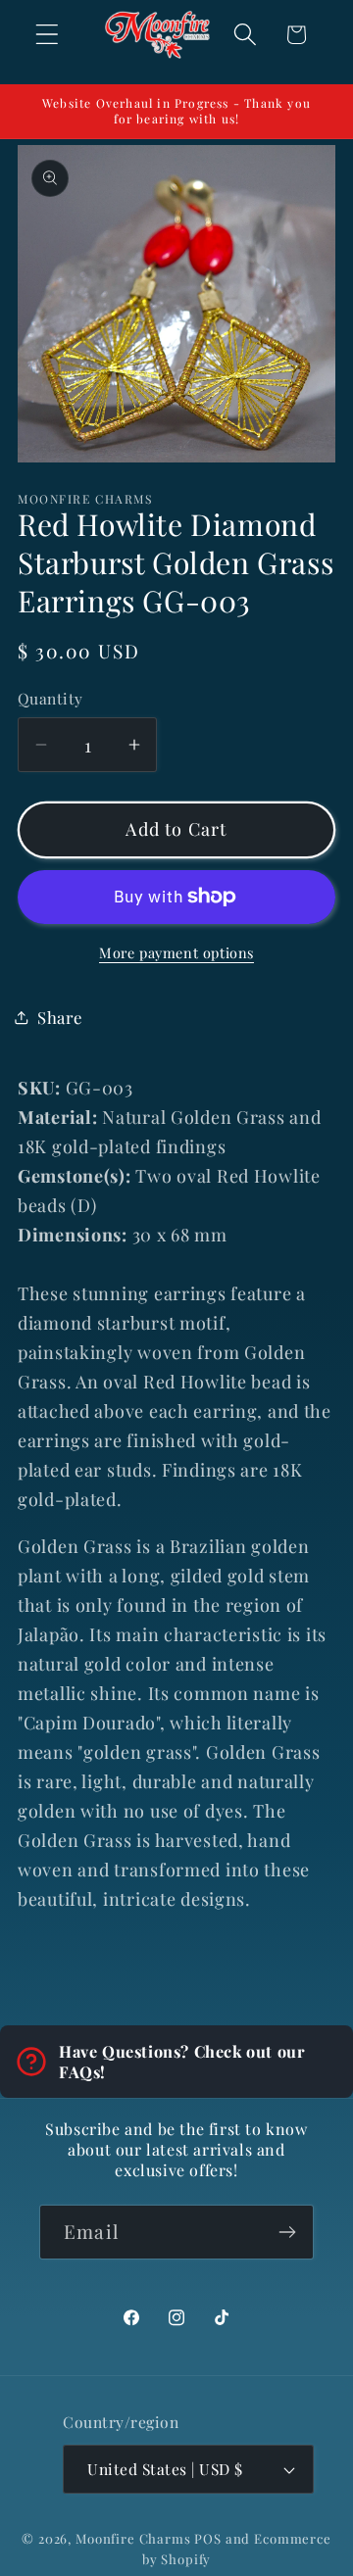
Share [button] (60, 1017)
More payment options (176, 952)
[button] (48, 35)
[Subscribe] (287, 2232)
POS (208, 2538)
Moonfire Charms (133, 2538)
